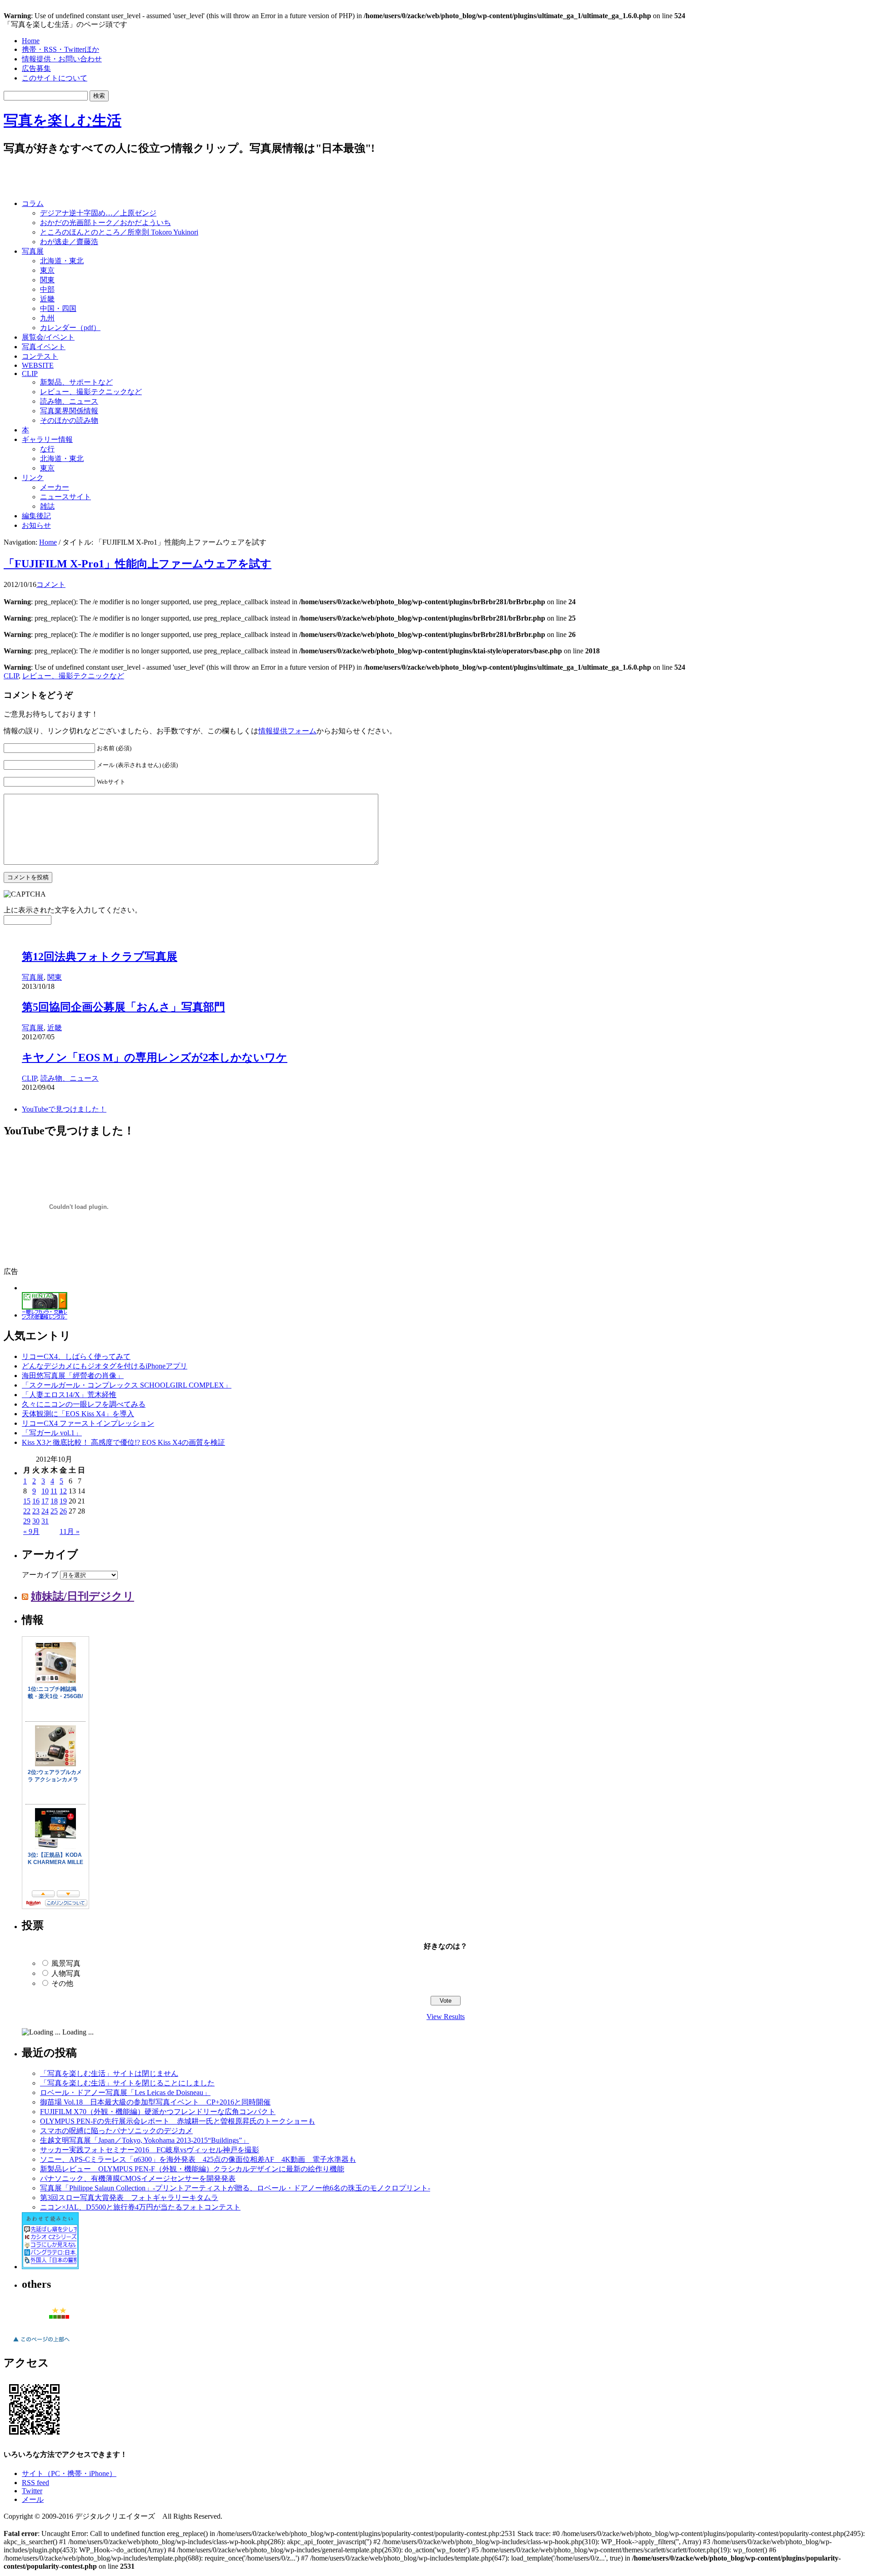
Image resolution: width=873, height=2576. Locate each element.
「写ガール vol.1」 (52, 1435)
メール (33, 2501)
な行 (47, 449)
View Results (446, 2018)
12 (63, 1493)
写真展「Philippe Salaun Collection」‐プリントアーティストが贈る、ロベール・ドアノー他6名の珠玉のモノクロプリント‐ (235, 2190)
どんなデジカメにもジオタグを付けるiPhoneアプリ (105, 1368)
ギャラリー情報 (47, 439)
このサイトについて (55, 78)
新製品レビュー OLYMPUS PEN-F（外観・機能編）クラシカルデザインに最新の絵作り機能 (192, 2171)
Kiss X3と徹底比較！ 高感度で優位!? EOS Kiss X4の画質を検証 (123, 1444)
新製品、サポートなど (76, 382)
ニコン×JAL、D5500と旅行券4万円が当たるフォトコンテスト (140, 2209)
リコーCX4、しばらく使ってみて (76, 1358)
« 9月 (31, 1533)
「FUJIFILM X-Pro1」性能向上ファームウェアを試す (138, 564)
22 (27, 1513)
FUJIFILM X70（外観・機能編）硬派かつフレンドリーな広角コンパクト (158, 2113)
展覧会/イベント (48, 337)
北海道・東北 (62, 261)
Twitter (32, 2493)
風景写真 (66, 1965)
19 (63, 1503)
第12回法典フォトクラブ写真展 (100, 992)
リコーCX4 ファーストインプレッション (88, 1425)
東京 (47, 270)
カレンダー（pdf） (70, 328)
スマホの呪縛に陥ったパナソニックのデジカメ (116, 2132)
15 (27, 1503)
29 (27, 1523)
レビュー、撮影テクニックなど (91, 392)
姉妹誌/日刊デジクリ (83, 1598)
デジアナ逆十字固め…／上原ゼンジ (98, 213)
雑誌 (47, 506)
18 (54, 1503)
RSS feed (35, 2484)
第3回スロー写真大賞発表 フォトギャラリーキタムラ (129, 2199)
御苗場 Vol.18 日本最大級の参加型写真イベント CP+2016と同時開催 (155, 2104)
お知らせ (36, 525)
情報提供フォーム (287, 731)
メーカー (55, 487)
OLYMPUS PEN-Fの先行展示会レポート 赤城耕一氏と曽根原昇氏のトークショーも (178, 2123)
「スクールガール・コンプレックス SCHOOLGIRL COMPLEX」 (127, 1387)
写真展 (33, 251)
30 (36, 1523)
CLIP (30, 373)
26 (63, 1513)
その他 (62, 1985)
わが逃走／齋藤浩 (69, 242)
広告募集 (36, 68)
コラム (33, 203)
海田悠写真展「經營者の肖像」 (73, 1377)
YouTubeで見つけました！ (64, 1111)
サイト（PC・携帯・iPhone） (69, 2475)
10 (45, 1493)
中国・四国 (58, 308)
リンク (33, 478)
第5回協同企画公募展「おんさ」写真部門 (123, 1042)
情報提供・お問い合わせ (62, 59)
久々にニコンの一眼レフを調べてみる (84, 1406)
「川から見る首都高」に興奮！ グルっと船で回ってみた (163, 941)
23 (36, 1513)
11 (54, 1493)
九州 (47, 318)
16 (36, 1503)
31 (45, 1523)
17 (45, 1503)
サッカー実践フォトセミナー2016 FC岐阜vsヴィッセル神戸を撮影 (150, 2152)
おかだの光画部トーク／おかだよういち (105, 223)
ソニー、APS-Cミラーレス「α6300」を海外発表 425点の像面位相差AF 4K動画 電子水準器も (198, 2161)
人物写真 (66, 1975)
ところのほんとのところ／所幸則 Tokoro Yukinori (119, 232)
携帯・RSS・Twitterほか (60, 49)
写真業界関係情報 (69, 411)
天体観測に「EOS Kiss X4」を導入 (78, 1416)
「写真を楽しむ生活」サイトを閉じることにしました (127, 2085)
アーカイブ (40, 1576)
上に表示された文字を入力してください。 (73, 910)
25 (54, 1513)
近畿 (47, 299)
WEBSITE (38, 365)
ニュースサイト (65, 497)
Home (31, 41)
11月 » (70, 1533)
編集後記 (36, 516)
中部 (47, 289)
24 (45, 1513)
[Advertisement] (110, 178)
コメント (51, 584)
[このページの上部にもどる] (41, 2346)
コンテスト (40, 356)
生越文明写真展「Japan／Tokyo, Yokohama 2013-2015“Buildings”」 (145, 2142)
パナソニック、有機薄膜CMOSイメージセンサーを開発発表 (138, 2180)
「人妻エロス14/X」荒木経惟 (69, 1396)
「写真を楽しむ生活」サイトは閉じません (109, 2075)
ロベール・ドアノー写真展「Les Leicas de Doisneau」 (125, 2094)
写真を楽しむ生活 (63, 120)
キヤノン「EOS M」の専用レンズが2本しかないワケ (155, 1093)
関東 (47, 280)
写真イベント (44, 347)
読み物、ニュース (69, 401)
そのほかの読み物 (69, 420)
